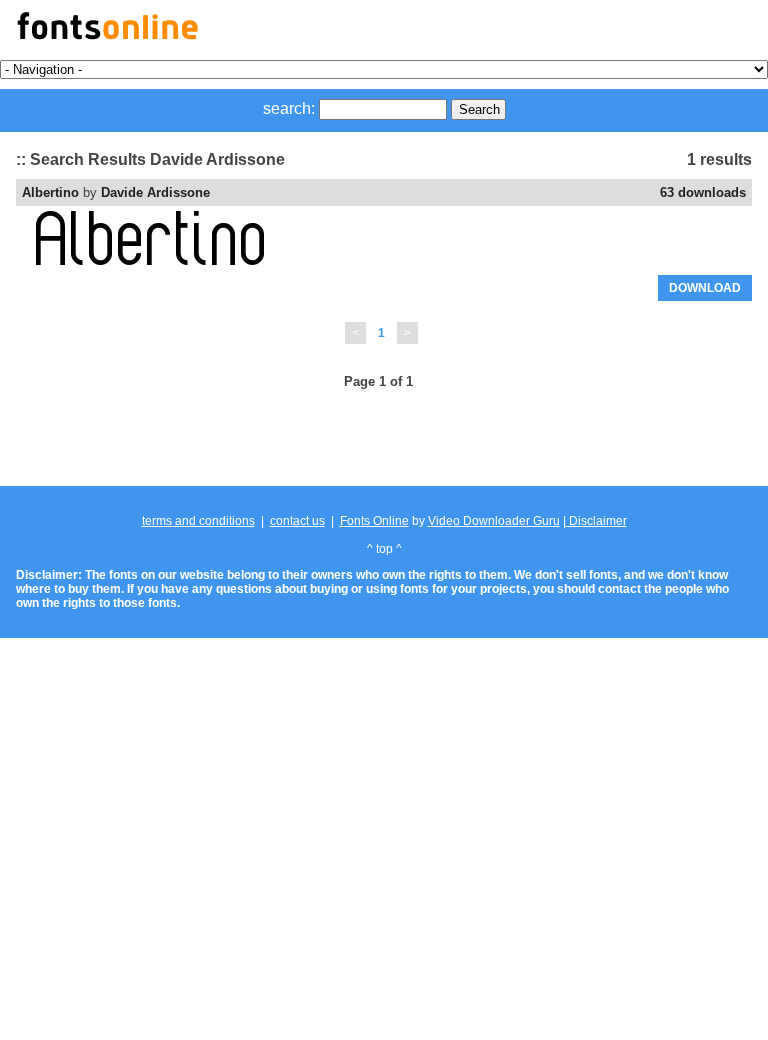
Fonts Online (374, 521)
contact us (297, 521)
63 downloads (703, 192)
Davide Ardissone (155, 192)
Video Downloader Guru (494, 521)
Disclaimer (596, 521)
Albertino (50, 192)
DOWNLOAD (705, 288)
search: (289, 108)
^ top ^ (384, 549)
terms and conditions (198, 521)
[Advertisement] (384, 439)
